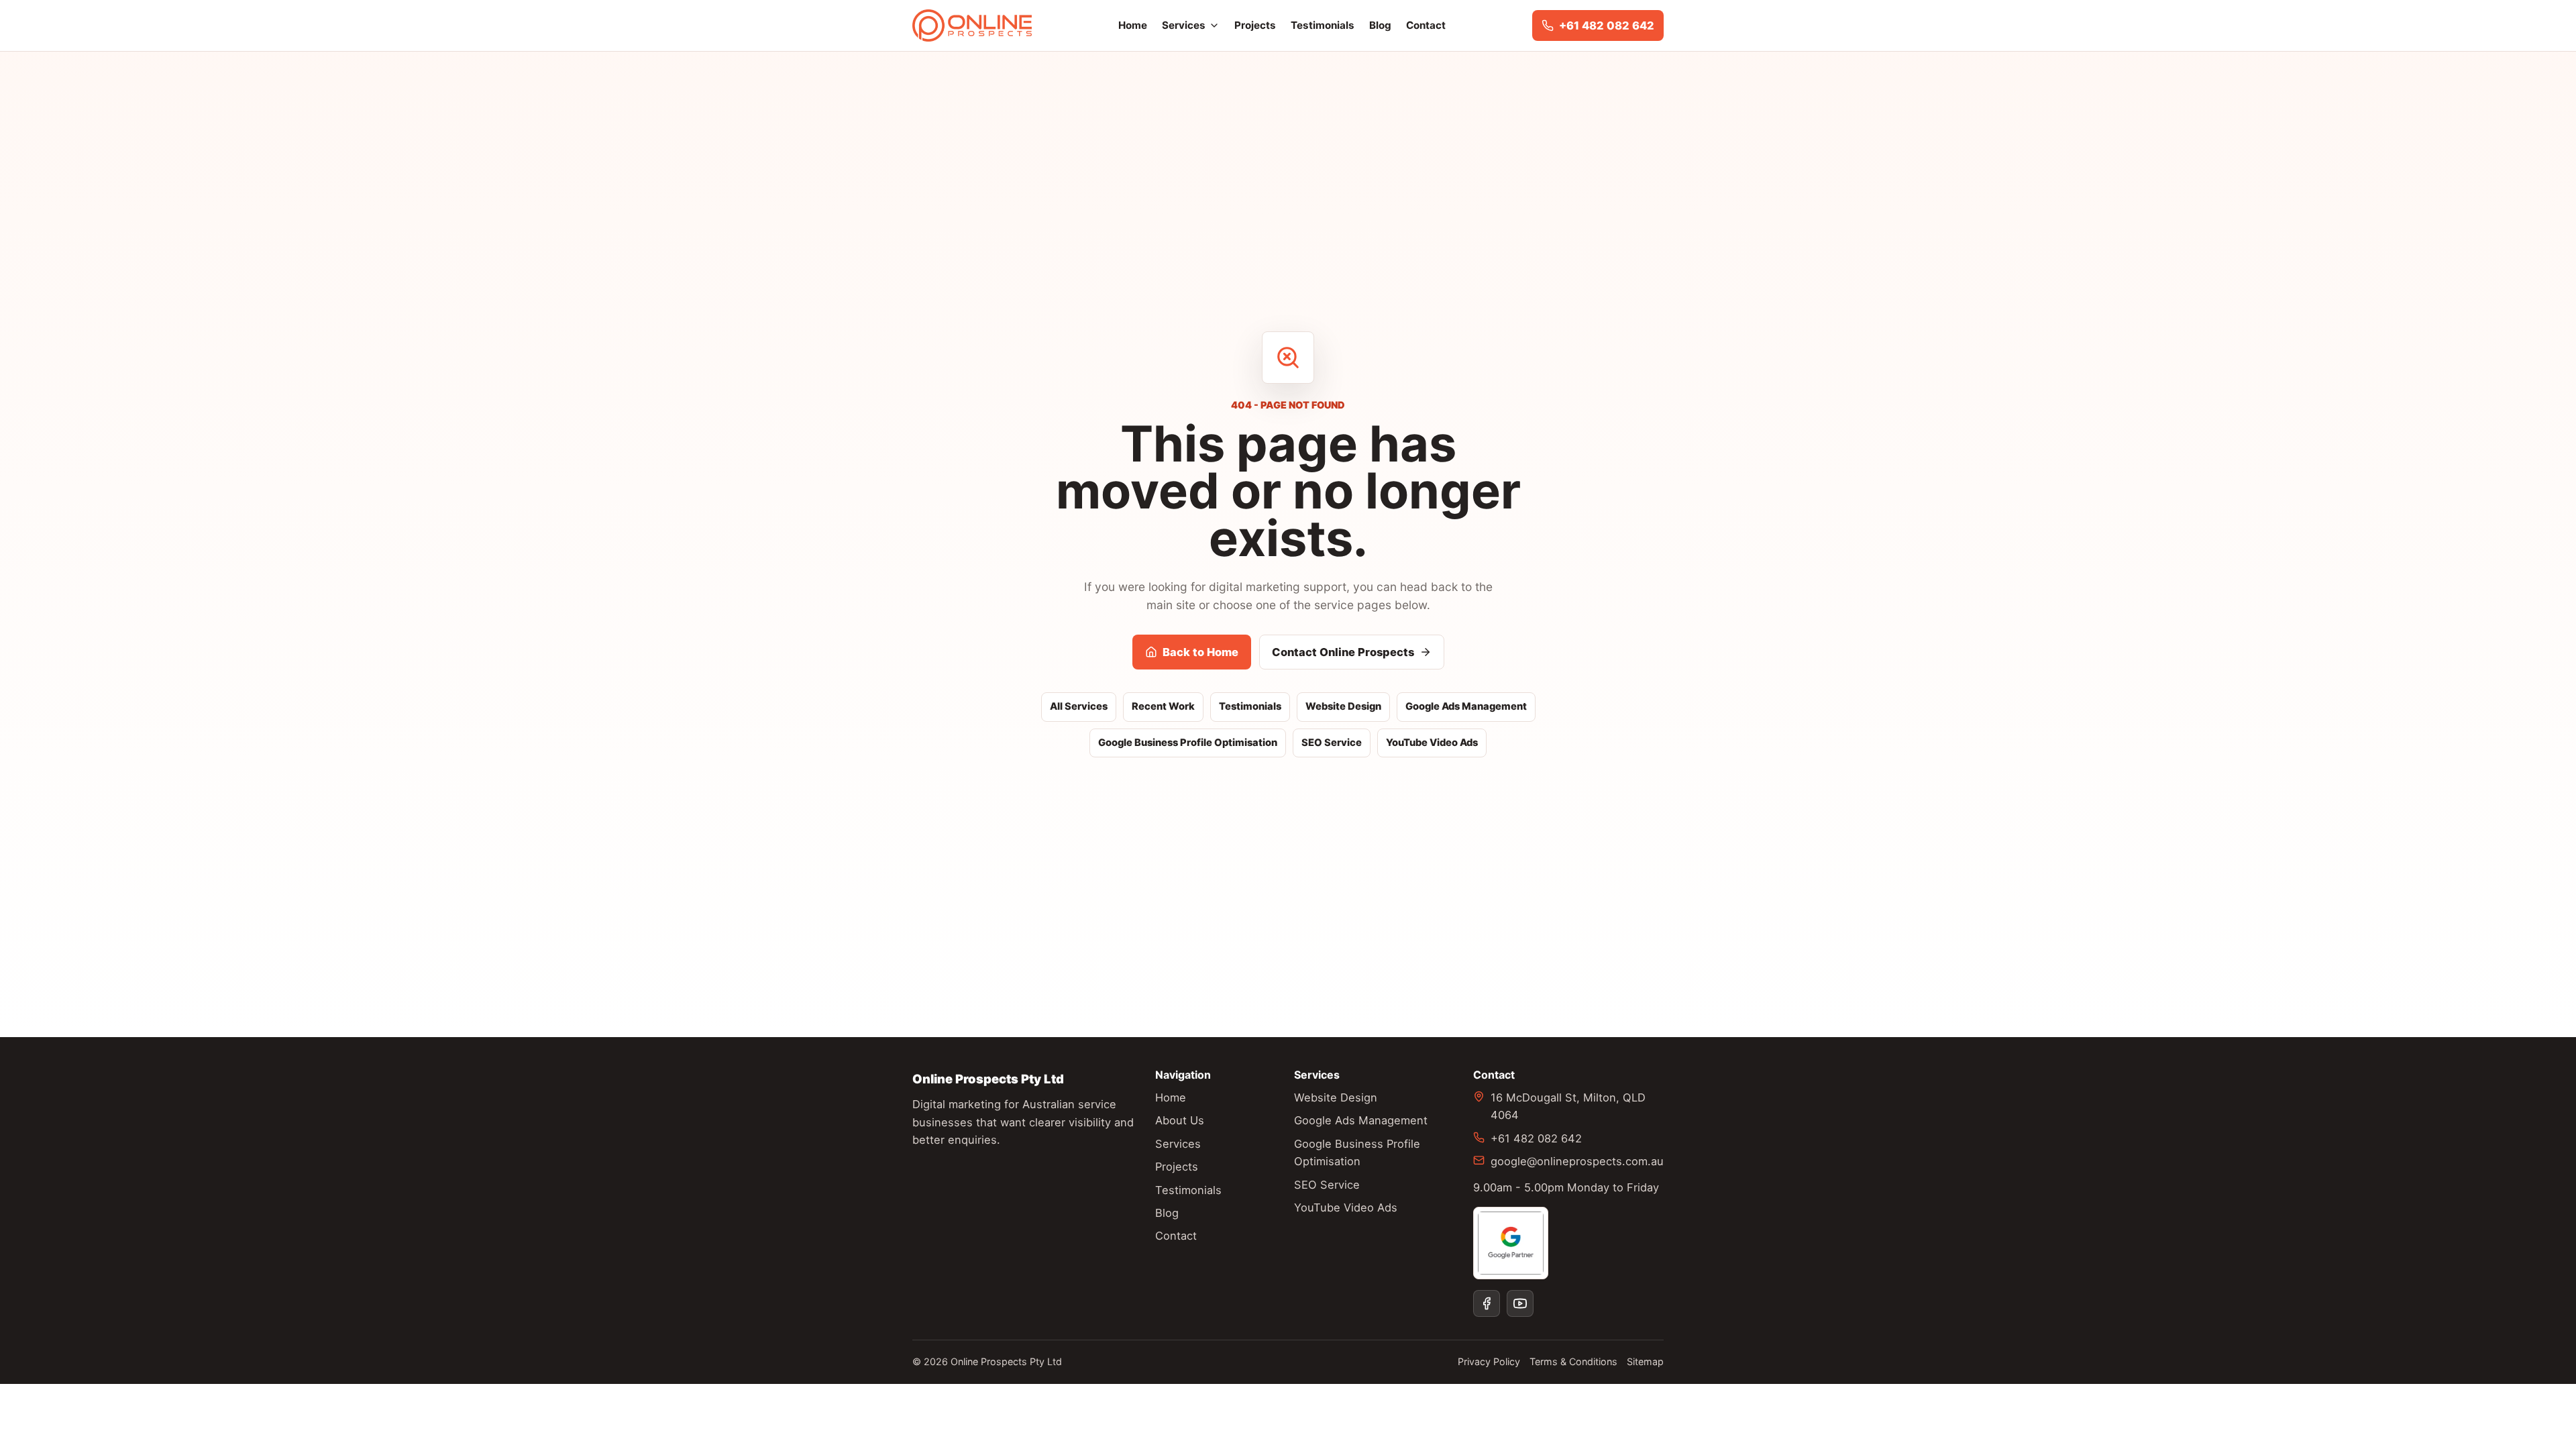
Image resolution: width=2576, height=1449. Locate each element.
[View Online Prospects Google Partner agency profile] (1511, 1243)
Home (1133, 25)
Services (1184, 25)
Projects (1255, 25)
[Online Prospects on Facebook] (1487, 1303)
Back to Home (1200, 652)
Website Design (1343, 706)
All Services (1079, 706)
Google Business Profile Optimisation (1188, 743)
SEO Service (1332, 743)
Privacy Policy (1489, 1361)
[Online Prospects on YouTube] (1520, 1303)
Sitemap (1645, 1361)
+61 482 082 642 (1536, 1138)
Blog (1380, 25)
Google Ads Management (1466, 706)
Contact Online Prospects (1343, 652)
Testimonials (1323, 25)
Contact (1426, 25)
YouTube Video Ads (1432, 743)
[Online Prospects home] (972, 25)
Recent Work (1163, 706)
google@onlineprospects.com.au (1577, 1161)
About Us (1180, 1120)
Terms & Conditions (1573, 1361)
